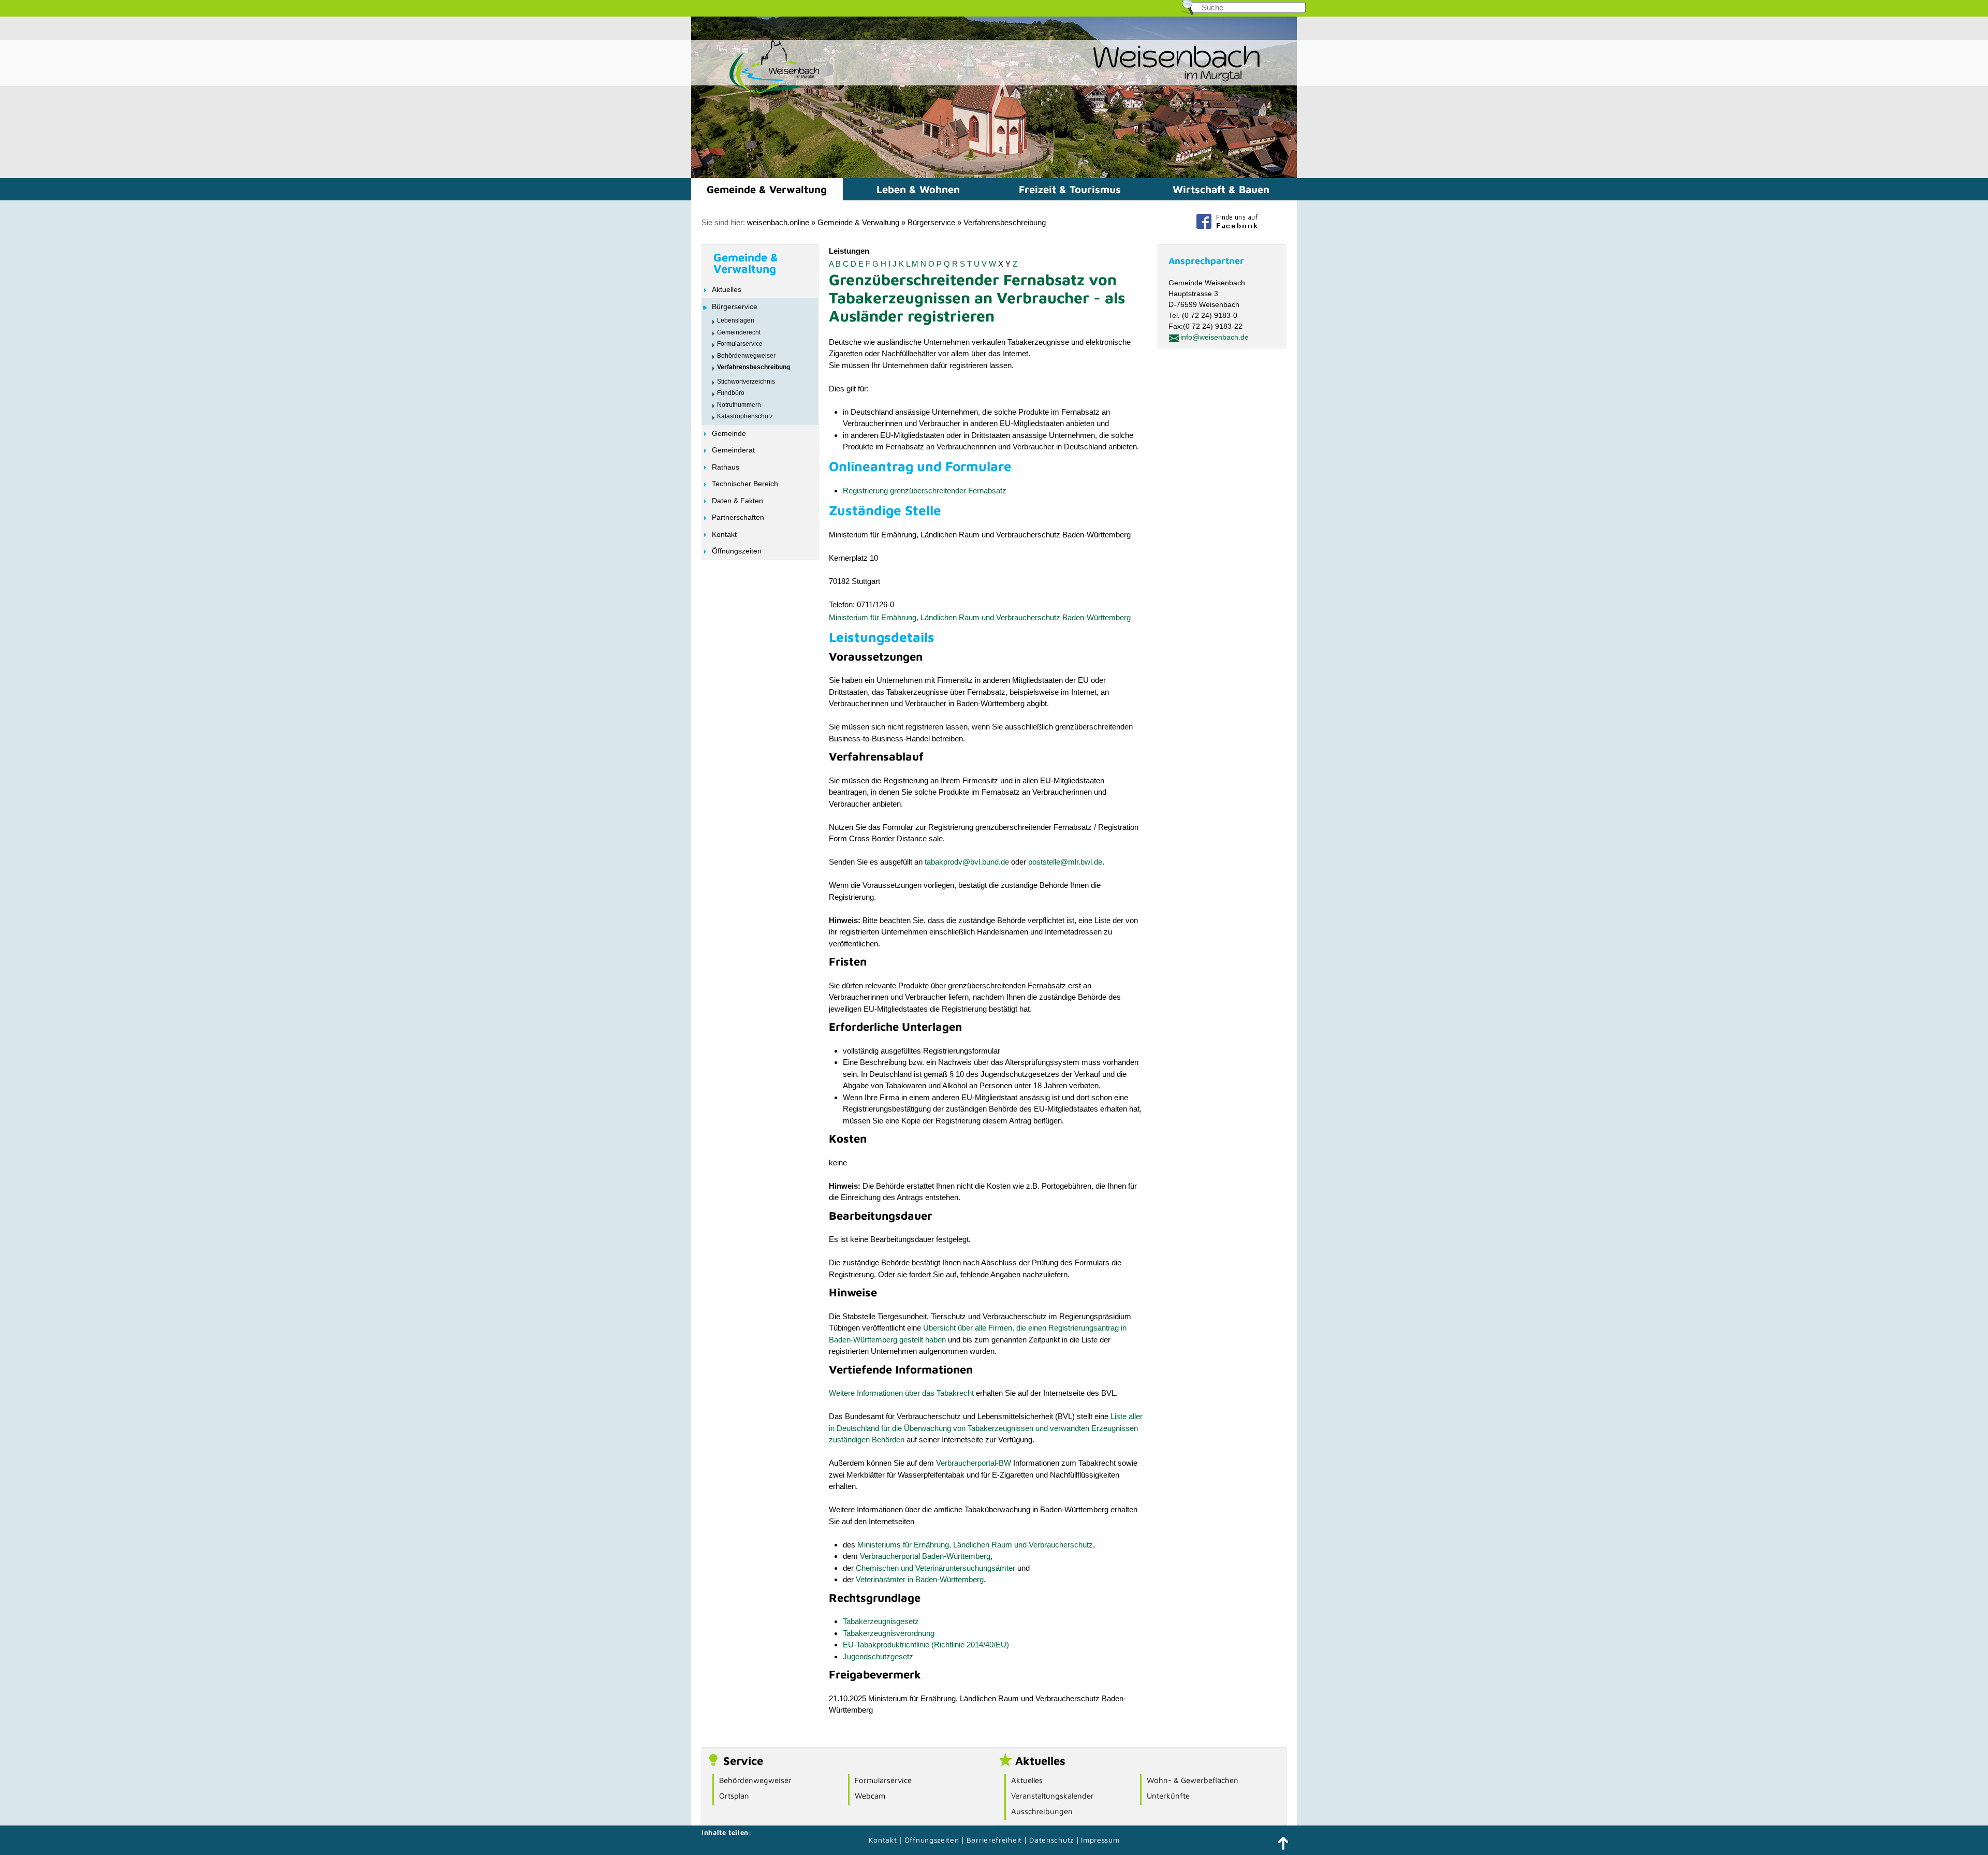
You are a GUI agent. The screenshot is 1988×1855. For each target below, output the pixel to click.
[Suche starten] (1296, 10)
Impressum (1100, 1840)
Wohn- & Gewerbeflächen (1193, 1780)
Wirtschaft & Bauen (1221, 189)
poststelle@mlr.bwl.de (1065, 862)
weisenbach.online (778, 222)
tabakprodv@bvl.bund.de (967, 862)
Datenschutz (1053, 1840)
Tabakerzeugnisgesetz (881, 1621)
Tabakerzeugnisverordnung (889, 1633)
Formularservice (740, 344)
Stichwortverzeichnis (746, 382)
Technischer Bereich (745, 484)
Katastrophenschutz (745, 416)
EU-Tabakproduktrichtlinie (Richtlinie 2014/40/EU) (926, 1645)
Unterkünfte (1168, 1796)
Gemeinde (729, 433)
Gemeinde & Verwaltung (767, 189)
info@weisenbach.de (1215, 337)
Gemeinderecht (739, 332)
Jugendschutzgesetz (878, 1656)
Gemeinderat (733, 450)
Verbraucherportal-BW (974, 1463)
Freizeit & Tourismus (1070, 189)
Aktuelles (727, 289)
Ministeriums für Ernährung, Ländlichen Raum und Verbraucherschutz (975, 1545)
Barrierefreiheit (994, 1840)
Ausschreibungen (1042, 1811)
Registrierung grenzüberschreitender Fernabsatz (925, 491)
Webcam (870, 1796)
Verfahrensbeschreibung (1005, 222)
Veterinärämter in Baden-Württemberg (920, 1579)
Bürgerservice (931, 222)
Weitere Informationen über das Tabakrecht (901, 1393)
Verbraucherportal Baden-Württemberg (925, 1556)
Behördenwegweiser (746, 356)
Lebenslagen (736, 320)
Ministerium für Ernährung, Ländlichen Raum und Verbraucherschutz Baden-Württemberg (980, 617)
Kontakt (724, 534)
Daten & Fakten (737, 501)
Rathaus (726, 467)
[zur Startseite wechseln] (756, 92)
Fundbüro (731, 393)
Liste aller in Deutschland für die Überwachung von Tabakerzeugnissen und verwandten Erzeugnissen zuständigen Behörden (986, 1428)
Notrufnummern (739, 405)
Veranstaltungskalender (1053, 1796)
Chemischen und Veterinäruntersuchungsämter (935, 1568)
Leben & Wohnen (918, 189)
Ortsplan (734, 1796)
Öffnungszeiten (737, 551)
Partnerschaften (738, 517)
